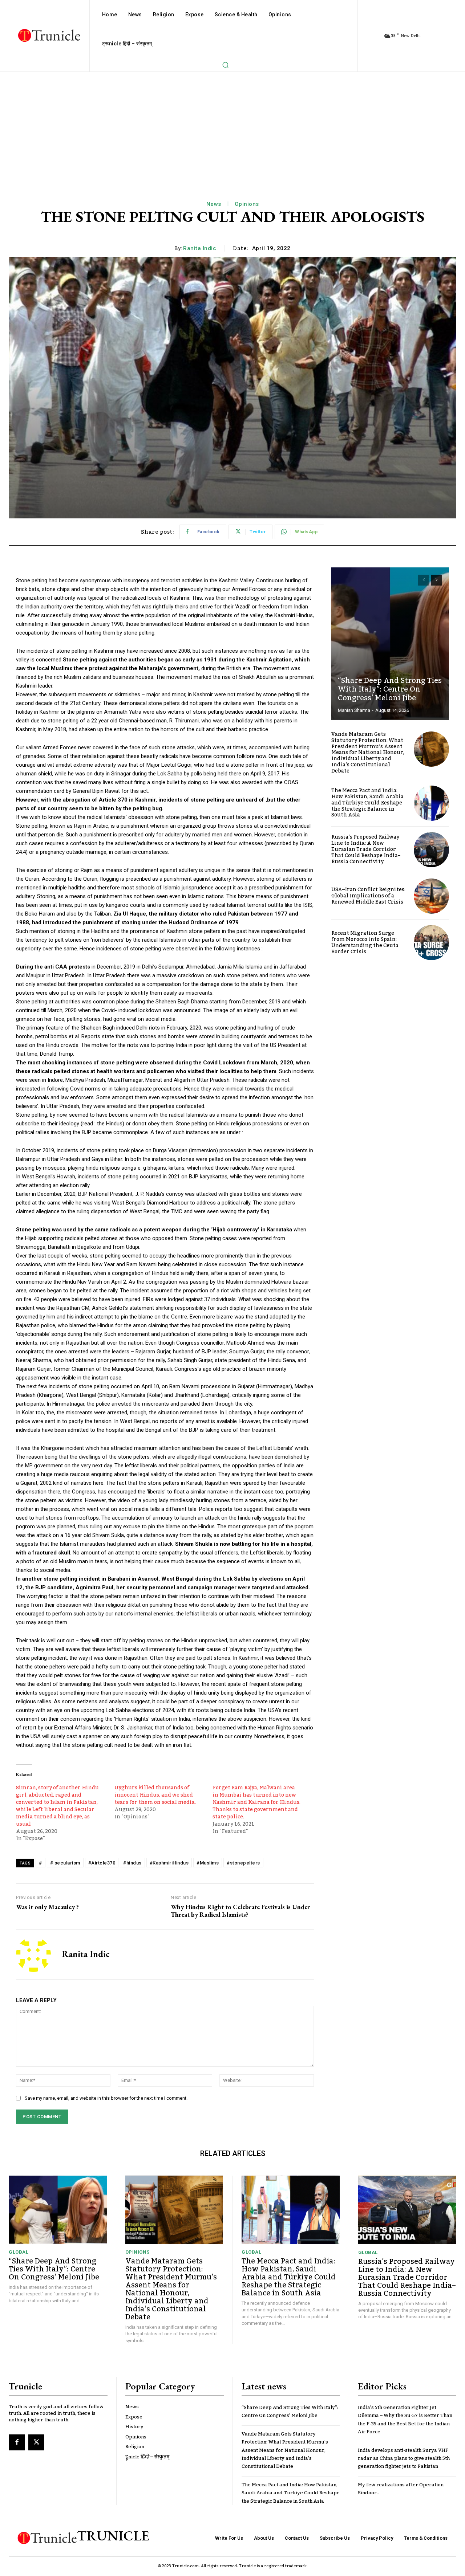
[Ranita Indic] (33, 1955)
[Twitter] (36, 2442)
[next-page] (436, 580)
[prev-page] (423, 580)
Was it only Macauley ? (47, 1907)
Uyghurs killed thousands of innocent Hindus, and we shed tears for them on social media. (155, 1795)
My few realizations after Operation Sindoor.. (401, 2489)
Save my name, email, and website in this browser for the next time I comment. (106, 2098)
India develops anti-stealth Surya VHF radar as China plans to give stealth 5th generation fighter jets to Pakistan (404, 2459)
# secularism (65, 1863)
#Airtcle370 (102, 1863)
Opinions (247, 204)
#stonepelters (243, 1863)
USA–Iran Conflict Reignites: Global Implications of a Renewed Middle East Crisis (368, 896)
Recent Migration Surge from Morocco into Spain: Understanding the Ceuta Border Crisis (365, 942)
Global (19, 2252)
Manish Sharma (354, 710)
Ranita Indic (200, 248)
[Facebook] (17, 2442)
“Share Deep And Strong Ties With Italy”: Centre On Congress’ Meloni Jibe (390, 689)
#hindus (132, 1863)
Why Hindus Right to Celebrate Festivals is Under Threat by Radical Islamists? (240, 1911)
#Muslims (208, 1863)
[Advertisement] (232, 126)
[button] (225, 65)
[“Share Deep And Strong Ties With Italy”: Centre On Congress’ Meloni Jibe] (390, 644)
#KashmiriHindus (169, 1863)
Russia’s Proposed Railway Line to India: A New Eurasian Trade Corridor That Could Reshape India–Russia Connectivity (366, 849)
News (214, 204)
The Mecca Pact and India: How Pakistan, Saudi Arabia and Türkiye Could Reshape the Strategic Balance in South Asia (367, 803)
